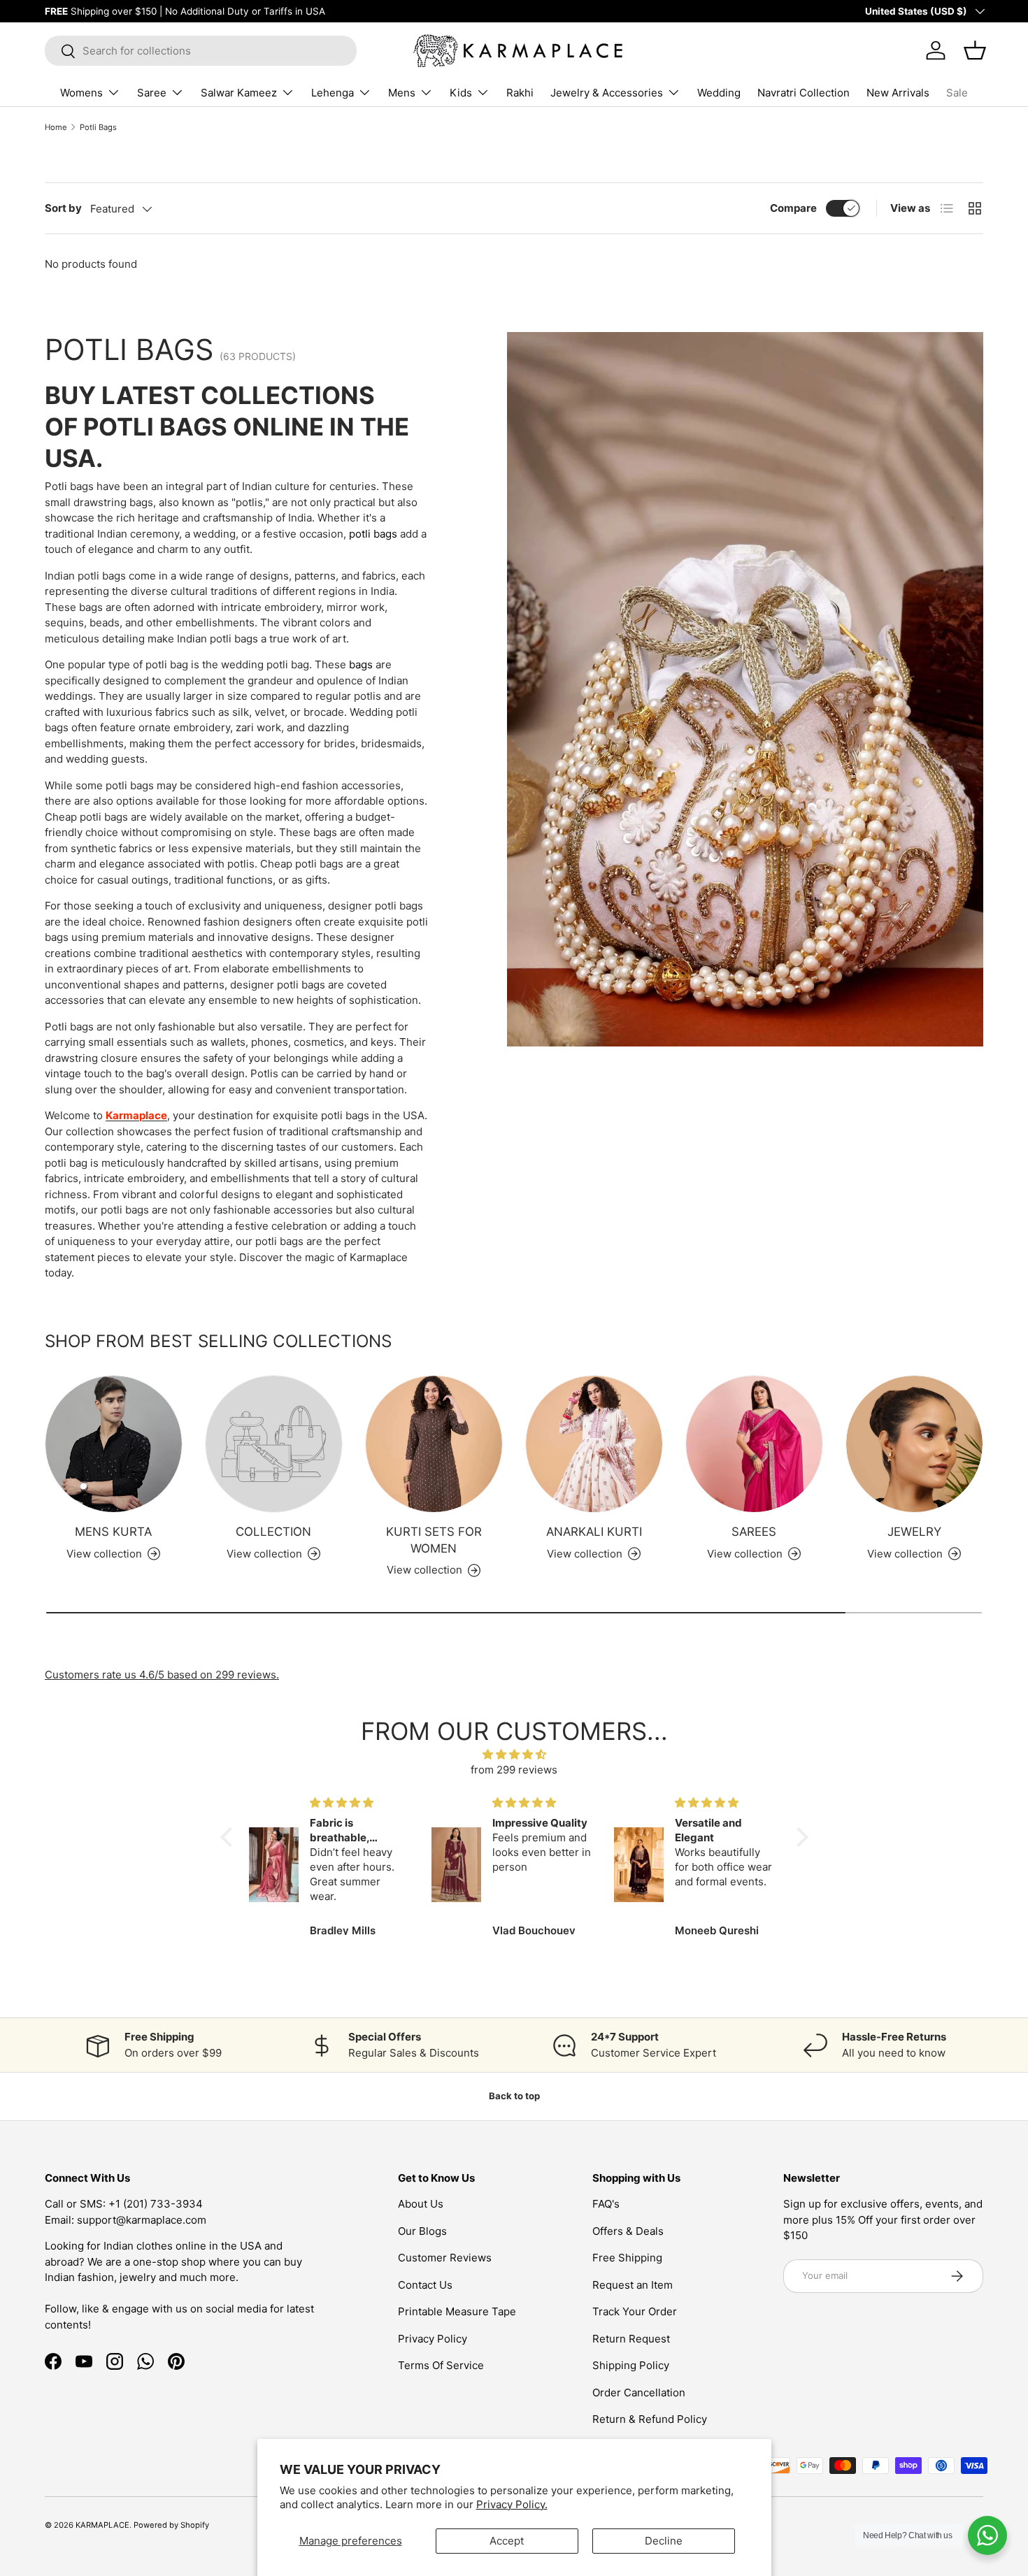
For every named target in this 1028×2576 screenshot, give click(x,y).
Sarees (754, 1532)
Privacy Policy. (512, 2504)
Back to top (514, 2096)
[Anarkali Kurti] (594, 1444)
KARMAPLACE (102, 2525)
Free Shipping (627, 2258)
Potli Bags (98, 127)
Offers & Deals (628, 2231)
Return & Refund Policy (650, 2419)
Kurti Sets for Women (434, 1540)
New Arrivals (898, 93)
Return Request (631, 2339)
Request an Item (633, 2285)
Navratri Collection (804, 93)
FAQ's (606, 2204)
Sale (957, 93)
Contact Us (425, 2285)
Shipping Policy (631, 2365)
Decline (664, 2541)
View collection (264, 1554)
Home (56, 127)
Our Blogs (422, 2231)
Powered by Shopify (171, 2525)
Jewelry (914, 1532)
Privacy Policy (433, 2339)
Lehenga (333, 93)
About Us (421, 2204)
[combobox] (201, 51)
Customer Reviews (445, 2258)
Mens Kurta (113, 1532)
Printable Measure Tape (457, 2311)
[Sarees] (754, 1444)
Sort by (63, 208)
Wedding (719, 93)
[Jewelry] (914, 1444)
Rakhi (520, 93)
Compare (793, 208)
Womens (81, 93)
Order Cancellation (639, 2392)
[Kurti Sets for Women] (434, 1444)
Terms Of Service (441, 2365)
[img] (514, 1755)
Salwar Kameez (239, 93)
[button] (229, 1836)
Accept (507, 2541)
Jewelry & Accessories (607, 93)
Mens (402, 93)
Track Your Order (635, 2311)
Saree (152, 93)
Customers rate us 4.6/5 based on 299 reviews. (162, 1675)
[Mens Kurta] (114, 1444)
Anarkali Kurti (594, 1532)
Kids (461, 93)
